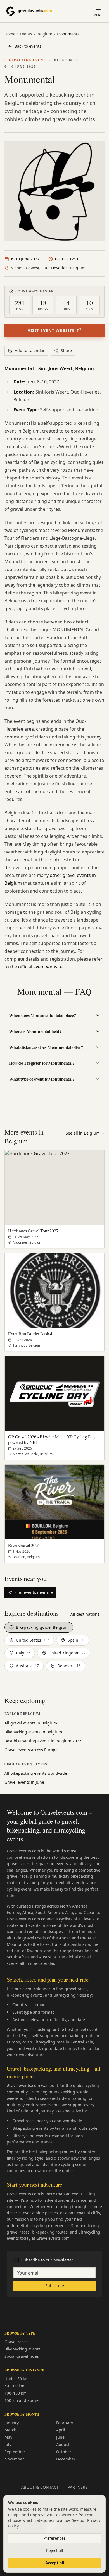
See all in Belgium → (85, 1133)
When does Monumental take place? (42, 1015)
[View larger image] (54, 191)
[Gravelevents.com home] (32, 11)
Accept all (55, 2563)
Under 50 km (16, 2379)
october (64, 2452)
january (12, 2423)
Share (66, 350)
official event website (40, 967)
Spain (76, 1640)
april (61, 2430)
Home (10, 34)
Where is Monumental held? (35, 1031)
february (65, 2423)
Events (26, 34)
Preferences (54, 2538)
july (8, 2444)
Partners (78, 2487)
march (10, 2430)
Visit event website (51, 330)
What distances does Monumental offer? (46, 1047)
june (60, 2437)
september (15, 2452)
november (14, 2459)
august (63, 2444)
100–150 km (16, 2393)
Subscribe (55, 2286)
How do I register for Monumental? (42, 1063)
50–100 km (14, 2386)
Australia (27, 1666)
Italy (23, 1653)
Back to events (28, 46)
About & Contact (40, 2487)
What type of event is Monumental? (42, 1079)
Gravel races (16, 2342)
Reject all (55, 2550)
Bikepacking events (22, 2349)
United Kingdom (67, 1653)
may (8, 2437)
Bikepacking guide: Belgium (42, 1627)
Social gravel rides (22, 2356)
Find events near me (34, 1592)
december (66, 2459)
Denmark (69, 1666)
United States (33, 1640)
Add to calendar (30, 350)
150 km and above (22, 2400)
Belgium (44, 34)
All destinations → (87, 1614)
